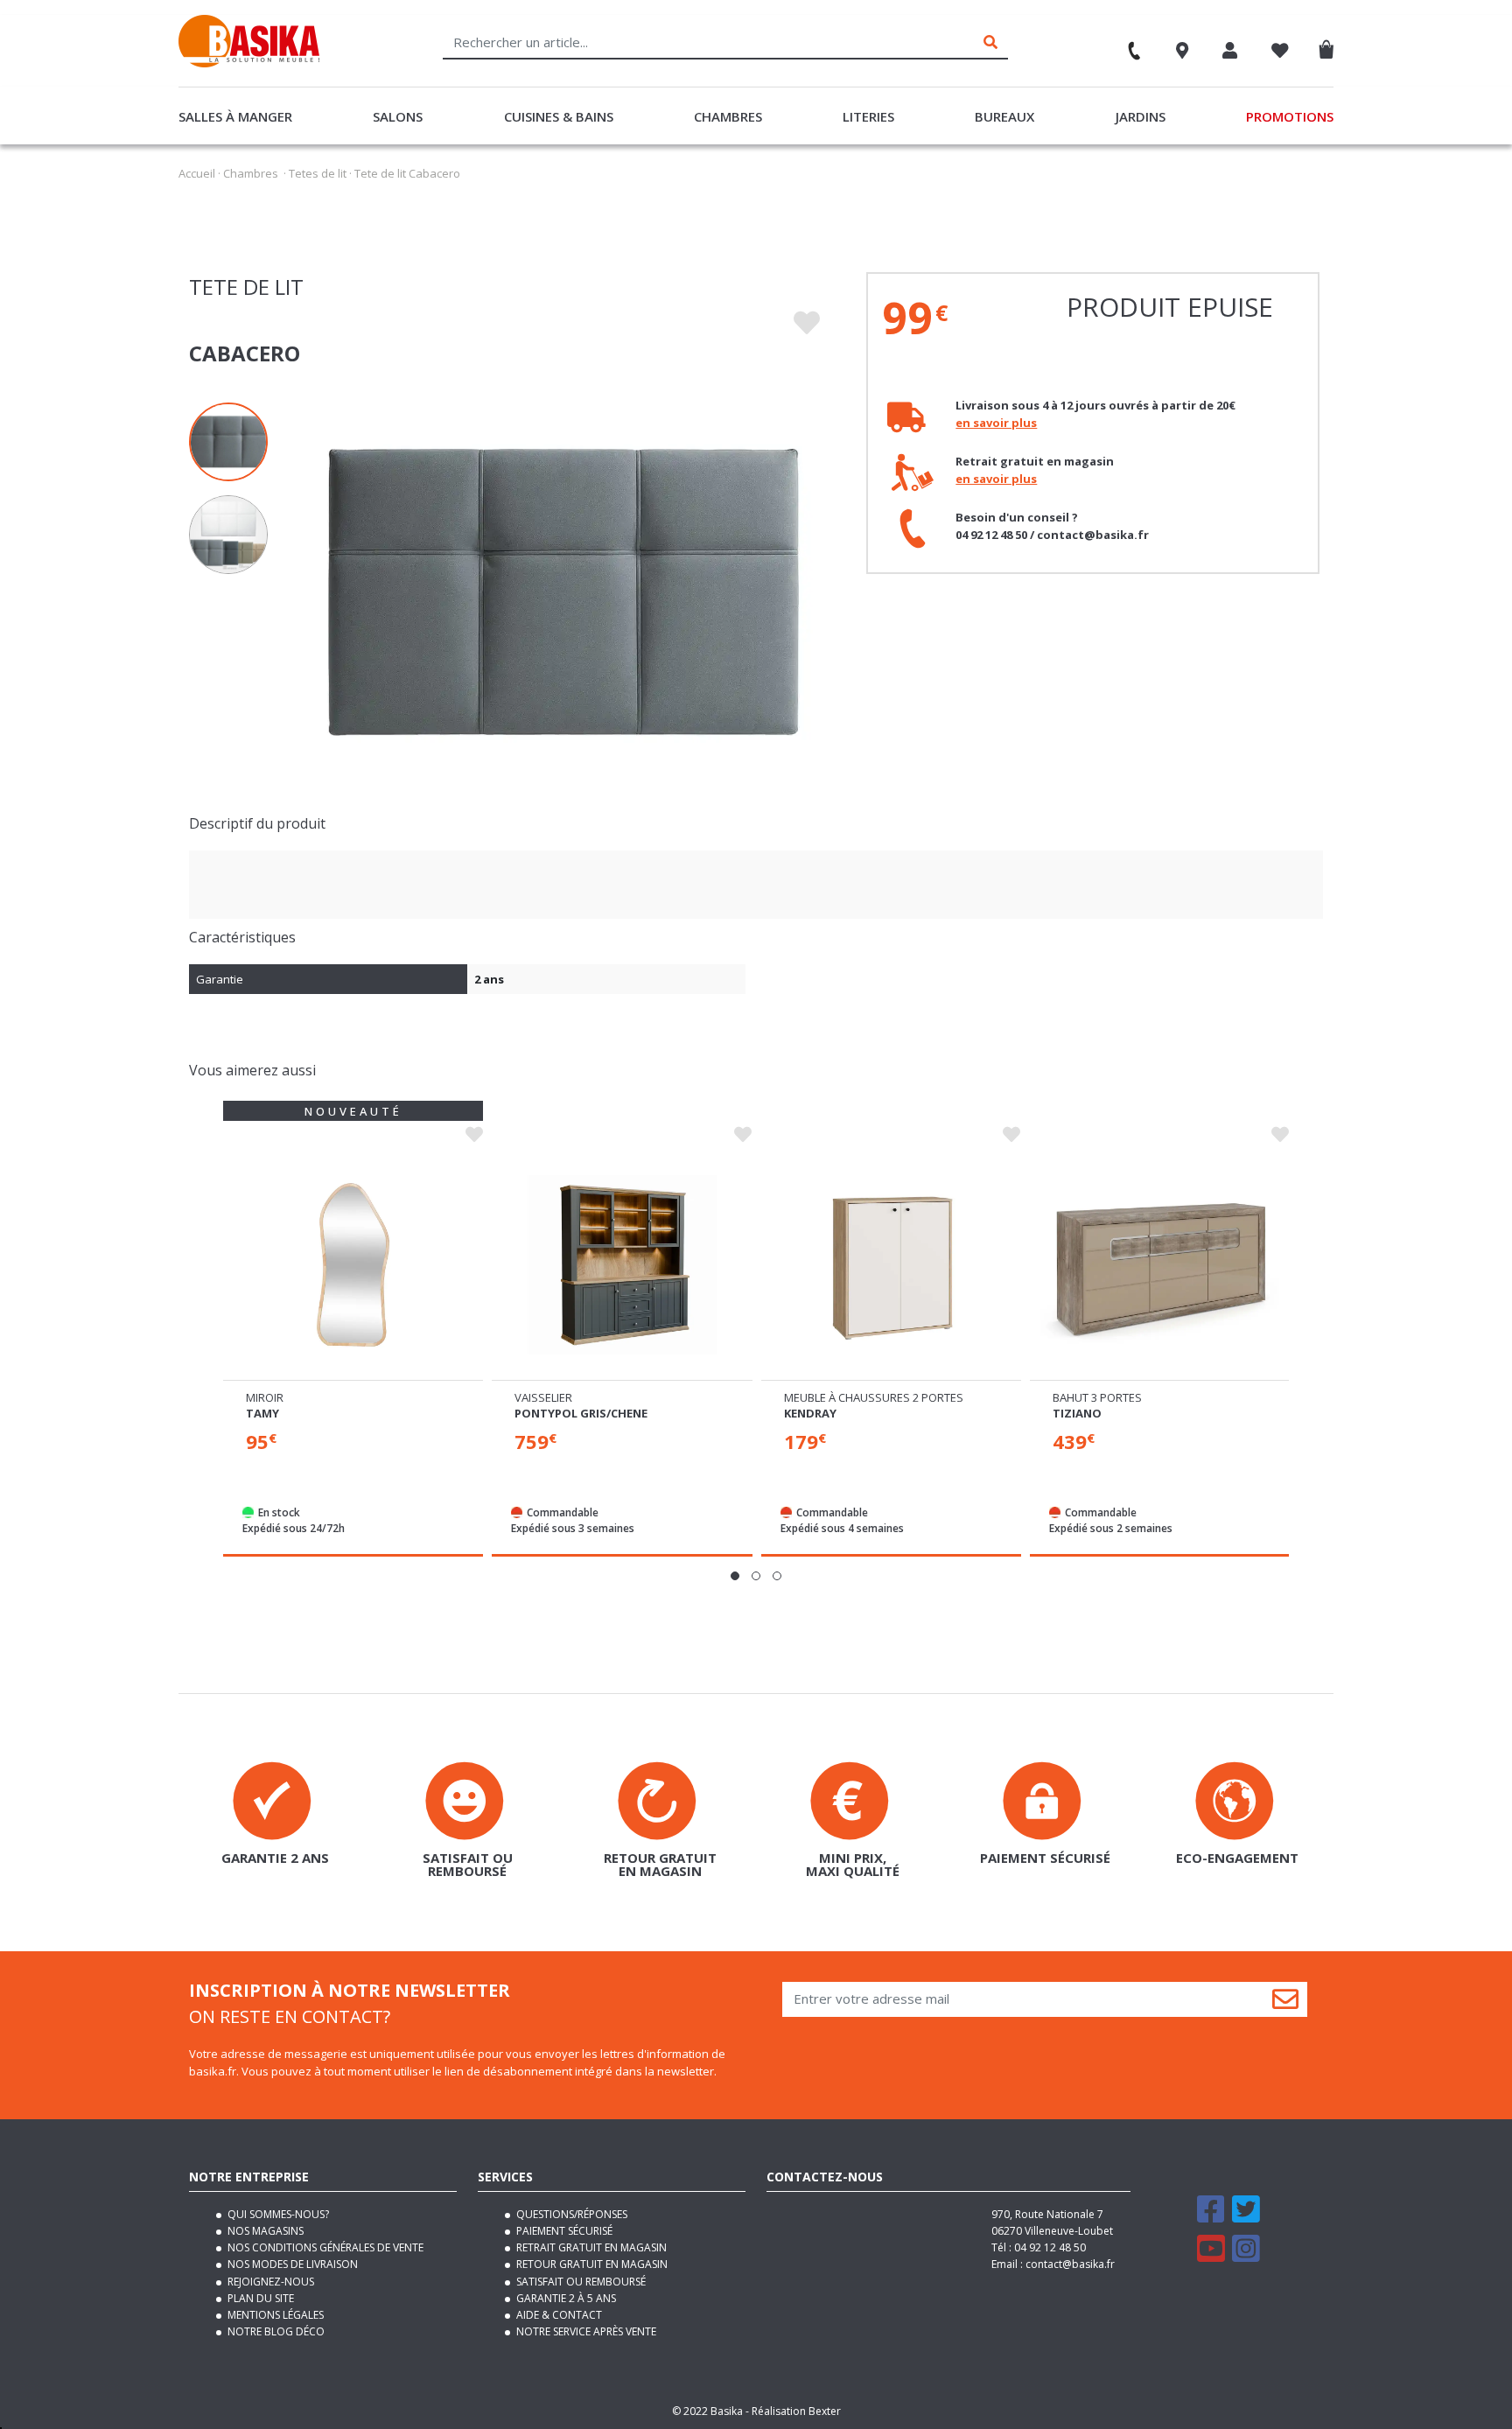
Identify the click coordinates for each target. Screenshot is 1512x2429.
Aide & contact (558, 2315)
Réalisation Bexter (796, 2411)
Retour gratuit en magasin (591, 2264)
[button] (735, 1576)
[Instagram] (1246, 2256)
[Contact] (1126, 45)
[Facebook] (1211, 2217)
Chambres (728, 116)
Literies (868, 116)
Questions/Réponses (570, 2214)
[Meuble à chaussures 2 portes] (891, 1264)
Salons (398, 116)
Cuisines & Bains (559, 116)
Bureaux (1004, 116)
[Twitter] (1246, 2217)
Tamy (262, 1413)
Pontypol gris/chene (581, 1413)
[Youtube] (1211, 2256)
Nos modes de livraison (291, 2264)
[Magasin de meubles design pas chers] (249, 63)
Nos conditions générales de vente (324, 2247)
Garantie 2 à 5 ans (565, 2298)
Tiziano (1077, 1413)
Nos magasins (264, 2231)
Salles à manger (235, 116)
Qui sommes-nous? (277, 2214)
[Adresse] (1183, 52)
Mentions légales (274, 2315)
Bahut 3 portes (1097, 1397)
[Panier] (1330, 46)
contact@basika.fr (1070, 2264)
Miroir (265, 1397)
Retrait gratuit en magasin (590, 2247)
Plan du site (259, 2298)
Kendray (810, 1413)
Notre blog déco (275, 2331)
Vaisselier (543, 1397)
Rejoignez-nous (269, 2282)
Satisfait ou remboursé (580, 2282)
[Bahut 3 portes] (1160, 1264)
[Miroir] (353, 1264)
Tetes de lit (318, 173)
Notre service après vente (585, 2331)
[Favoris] (1280, 52)
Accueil (197, 173)
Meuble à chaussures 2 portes (874, 1397)
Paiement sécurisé (563, 2231)
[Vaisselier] (622, 1264)
